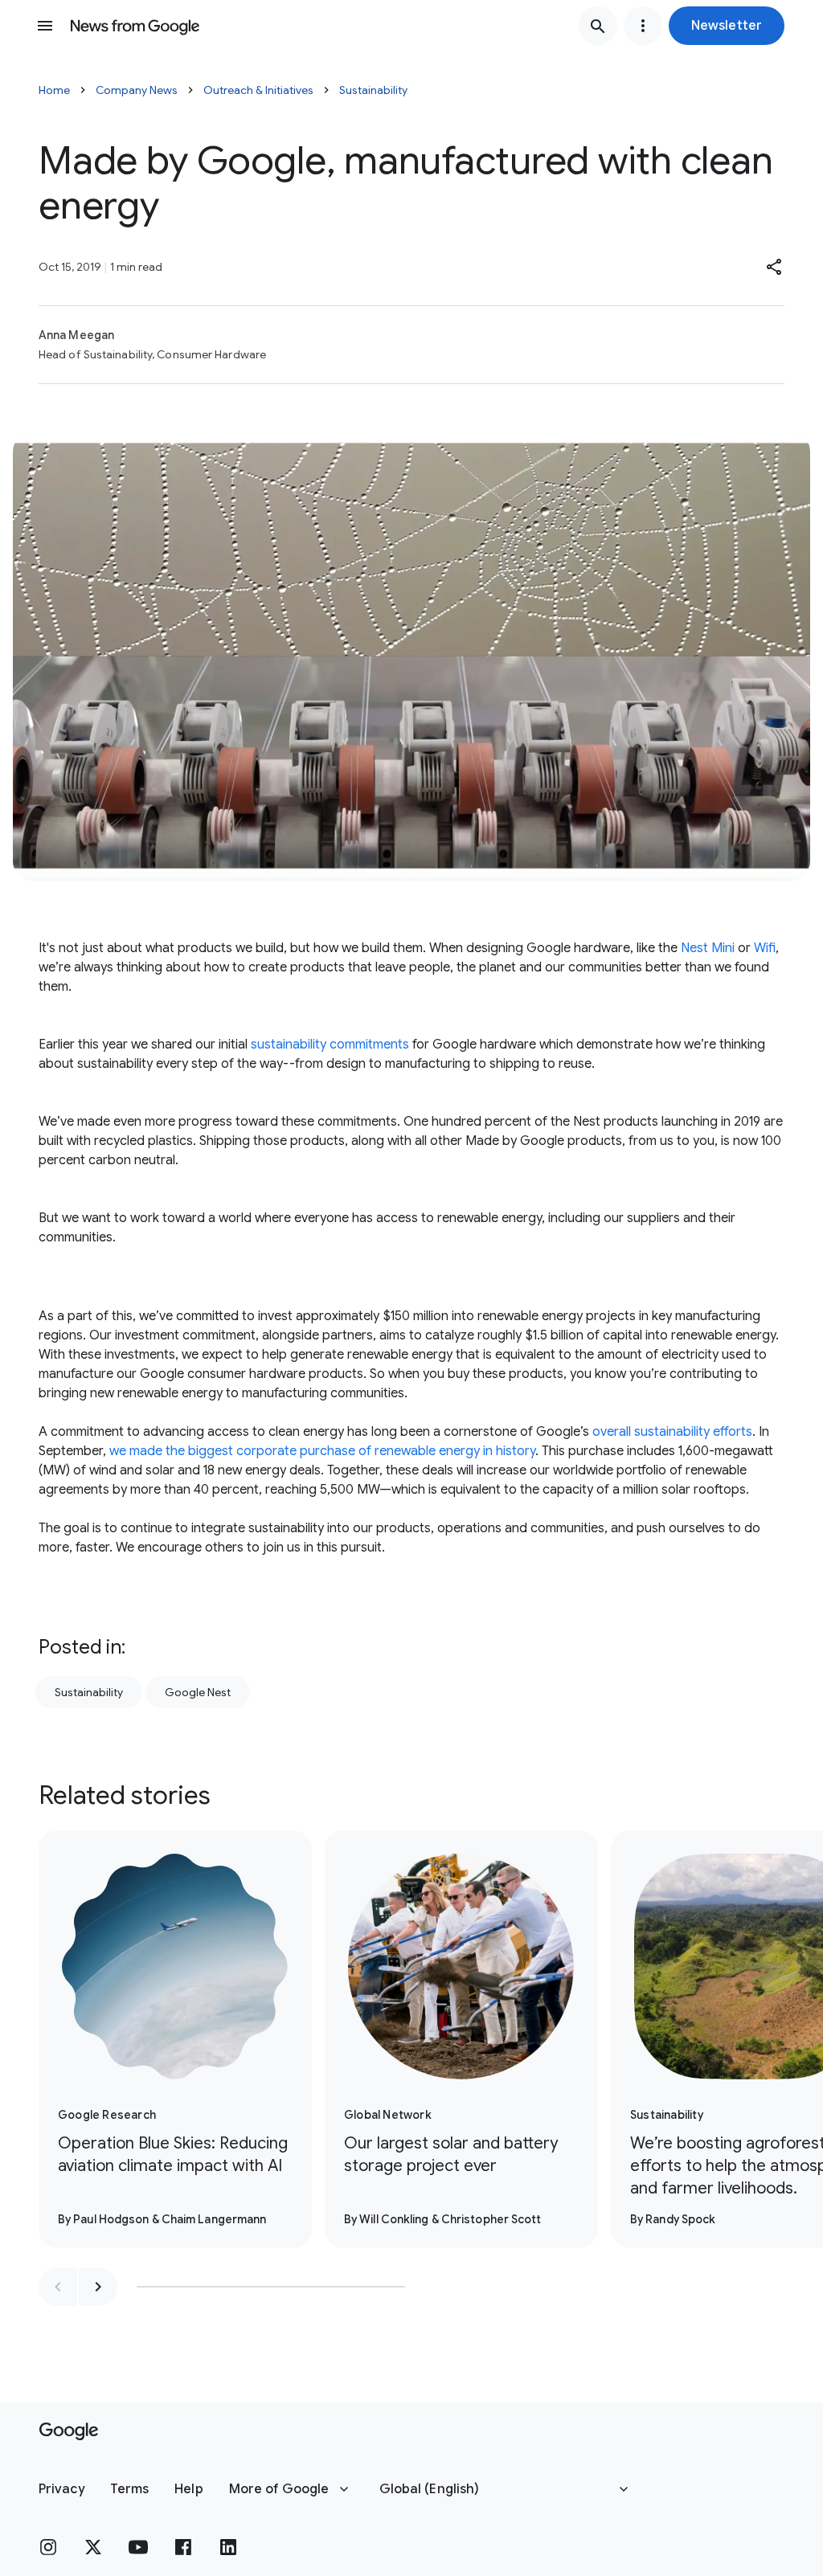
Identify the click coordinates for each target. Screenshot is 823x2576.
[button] (727, 26)
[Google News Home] (135, 26)
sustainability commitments (330, 1045)
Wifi (765, 948)
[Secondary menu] (643, 26)
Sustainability (373, 90)
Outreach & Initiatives (258, 90)
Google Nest (198, 1692)
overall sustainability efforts (672, 1432)
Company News (137, 90)
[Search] (598, 26)
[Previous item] (58, 2287)
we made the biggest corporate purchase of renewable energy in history (322, 1451)
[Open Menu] (45, 26)
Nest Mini (708, 948)
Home (54, 90)
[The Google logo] (69, 2431)
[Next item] (98, 2287)
